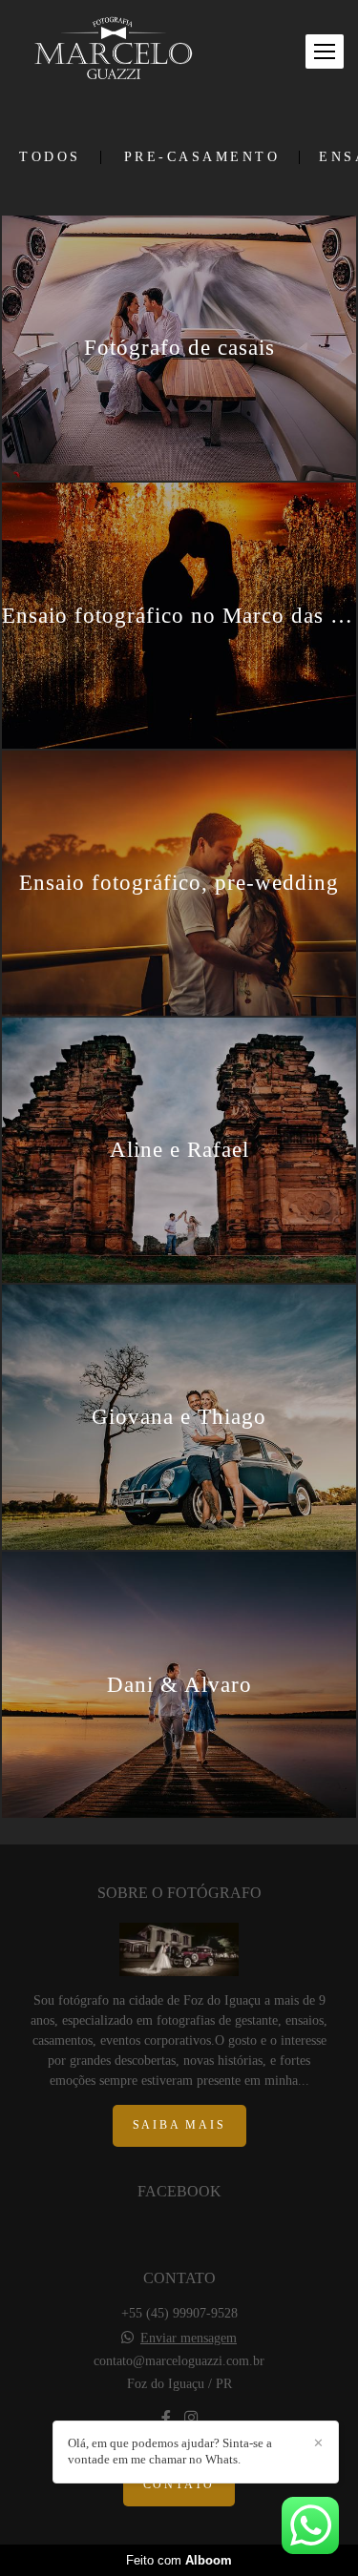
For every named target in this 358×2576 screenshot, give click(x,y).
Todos (50, 157)
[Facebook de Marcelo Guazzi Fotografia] (166, 2418)
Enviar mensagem (189, 2339)
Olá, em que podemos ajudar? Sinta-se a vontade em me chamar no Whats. (170, 2451)
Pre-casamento (202, 157)
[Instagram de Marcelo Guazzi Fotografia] (191, 2418)
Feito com (179, 2560)
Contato (179, 2485)
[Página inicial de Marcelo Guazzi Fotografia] (114, 52)
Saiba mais (179, 2125)
